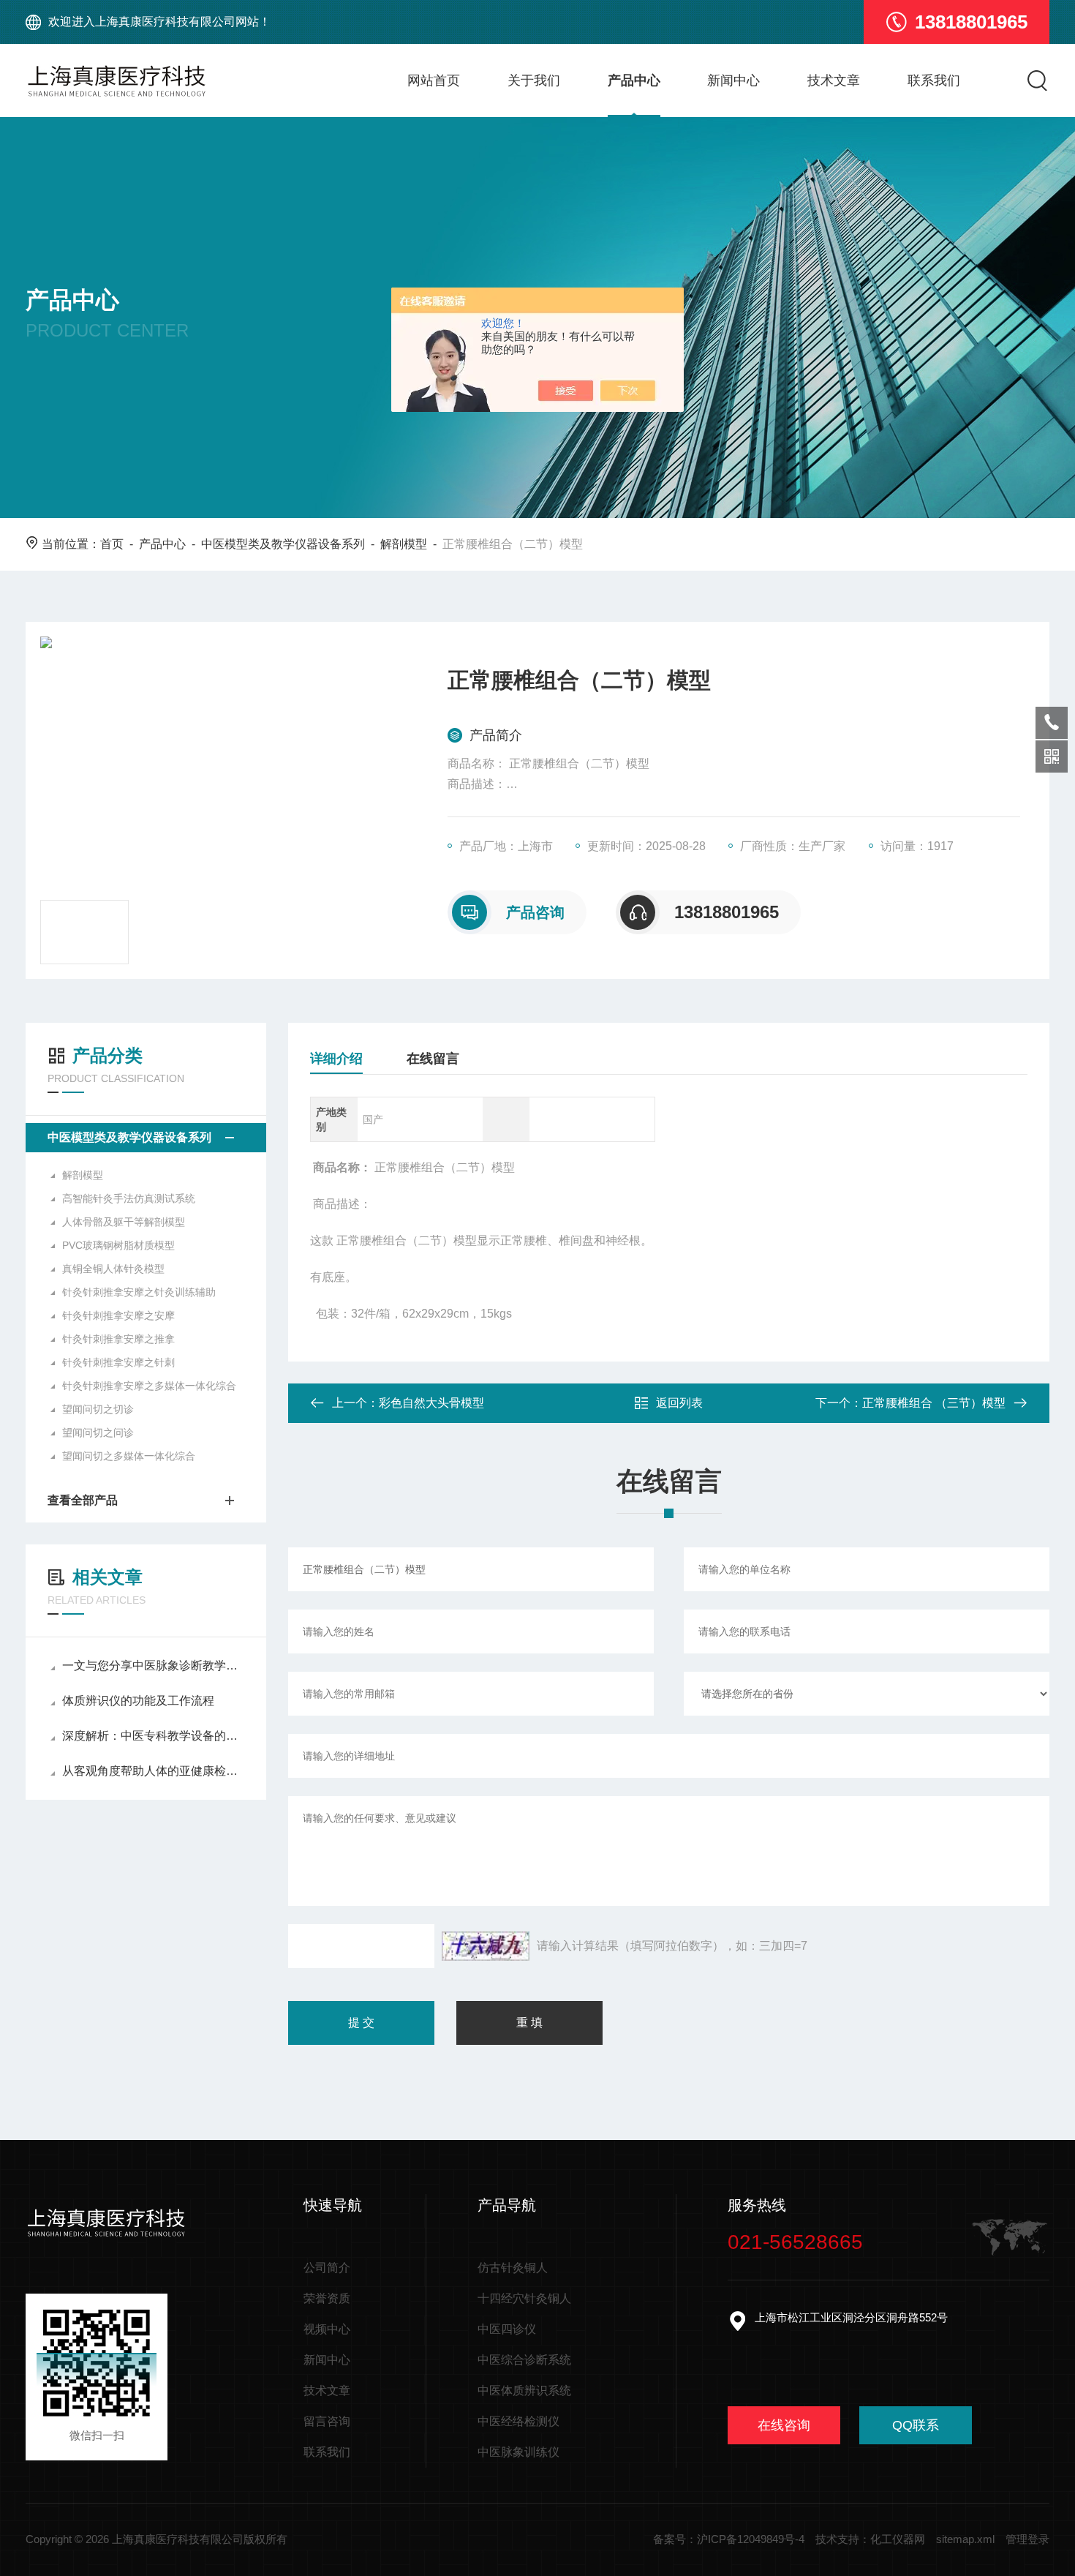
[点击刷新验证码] (486, 1946)
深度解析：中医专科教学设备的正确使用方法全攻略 (153, 1736)
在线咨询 (784, 2425)
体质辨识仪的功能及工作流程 (138, 1701)
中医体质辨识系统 (524, 2391)
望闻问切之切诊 (98, 1409)
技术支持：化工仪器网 (870, 2539)
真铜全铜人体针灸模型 (113, 1269)
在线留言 (433, 1059)
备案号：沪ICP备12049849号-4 (729, 2539)
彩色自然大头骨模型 (431, 1403)
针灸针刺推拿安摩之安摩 (118, 1315)
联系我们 (934, 80)
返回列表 (679, 1403)
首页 (112, 544)
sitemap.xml (965, 2539)
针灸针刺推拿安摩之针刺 (118, 1362)
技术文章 (834, 80)
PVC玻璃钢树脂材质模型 (118, 1245)
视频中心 (327, 2329)
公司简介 (327, 2268)
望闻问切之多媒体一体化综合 (129, 1456)
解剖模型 (404, 544)
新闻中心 (733, 80)
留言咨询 (327, 2421)
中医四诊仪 (507, 2329)
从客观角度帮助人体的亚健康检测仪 (153, 1771)
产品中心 (634, 80)
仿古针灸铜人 (513, 2268)
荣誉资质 (327, 2298)
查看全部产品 (83, 1500)
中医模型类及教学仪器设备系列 (283, 544)
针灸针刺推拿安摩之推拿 (118, 1339)
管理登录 (1027, 2539)
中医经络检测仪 (518, 2421)
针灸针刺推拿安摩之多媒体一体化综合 (149, 1386)
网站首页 (434, 80)
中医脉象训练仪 (518, 2452)
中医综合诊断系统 (524, 2360)
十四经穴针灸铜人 (524, 2298)
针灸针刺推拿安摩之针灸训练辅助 (139, 1292)
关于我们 (534, 80)
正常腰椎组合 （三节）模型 (934, 1403)
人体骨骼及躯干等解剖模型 (124, 1222)
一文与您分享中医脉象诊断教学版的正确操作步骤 (153, 1666)
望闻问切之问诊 (98, 1432)
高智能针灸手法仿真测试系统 (129, 1198)
